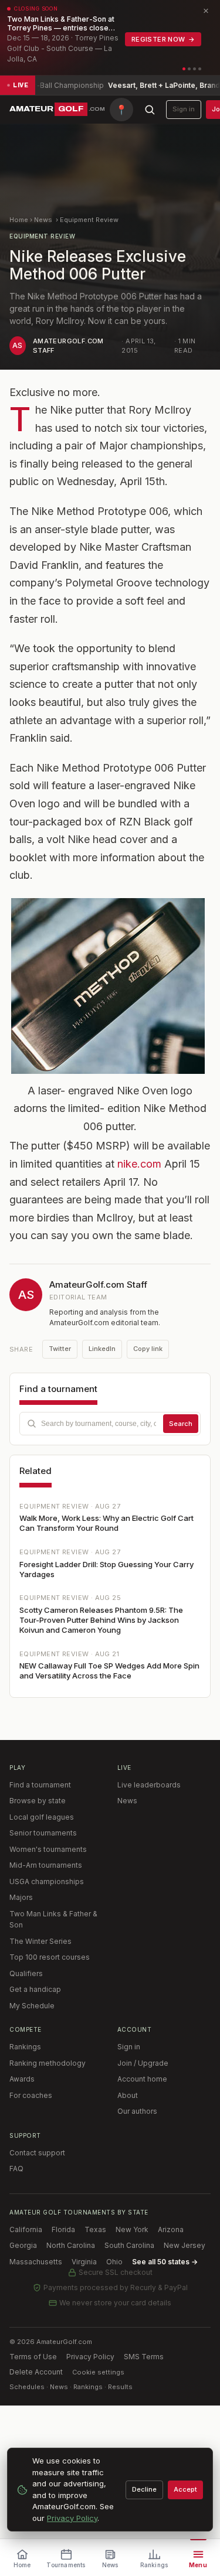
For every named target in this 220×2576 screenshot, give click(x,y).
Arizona (171, 2229)
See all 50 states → (165, 2262)
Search (181, 1424)
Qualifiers (26, 1973)
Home (19, 220)
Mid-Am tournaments (46, 1865)
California (26, 2229)
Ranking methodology (48, 2063)
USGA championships (47, 1881)
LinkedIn (102, 1349)
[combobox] (110, 1424)
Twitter (60, 1349)
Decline (144, 2489)
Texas (95, 2229)
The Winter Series (40, 1941)
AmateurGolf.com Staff (98, 1284)
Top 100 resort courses (50, 1957)
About (128, 2095)
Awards (22, 2079)
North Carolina (71, 2245)
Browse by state (38, 1801)
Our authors (137, 2111)
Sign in (184, 109)
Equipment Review (89, 220)
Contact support (37, 2153)
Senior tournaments (43, 1833)
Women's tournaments (48, 1849)
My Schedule (32, 2006)
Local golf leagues (42, 1817)
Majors (21, 1897)
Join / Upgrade (143, 2063)
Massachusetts (36, 2262)
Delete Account (36, 2372)
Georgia (23, 2245)
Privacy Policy (90, 2357)
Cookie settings (98, 2372)
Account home (142, 2079)
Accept (185, 2489)
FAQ (16, 2169)
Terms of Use (33, 2357)
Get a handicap (35, 1989)
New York (132, 2229)
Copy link (148, 1349)
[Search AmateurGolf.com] (150, 110)
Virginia (84, 2262)
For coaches (31, 2095)
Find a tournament (40, 1785)
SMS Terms (144, 2357)
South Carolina (129, 2245)
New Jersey (185, 2245)
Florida (63, 2229)
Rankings (25, 2047)
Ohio (114, 2262)
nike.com (139, 1164)
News (43, 220)
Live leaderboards (149, 1785)
